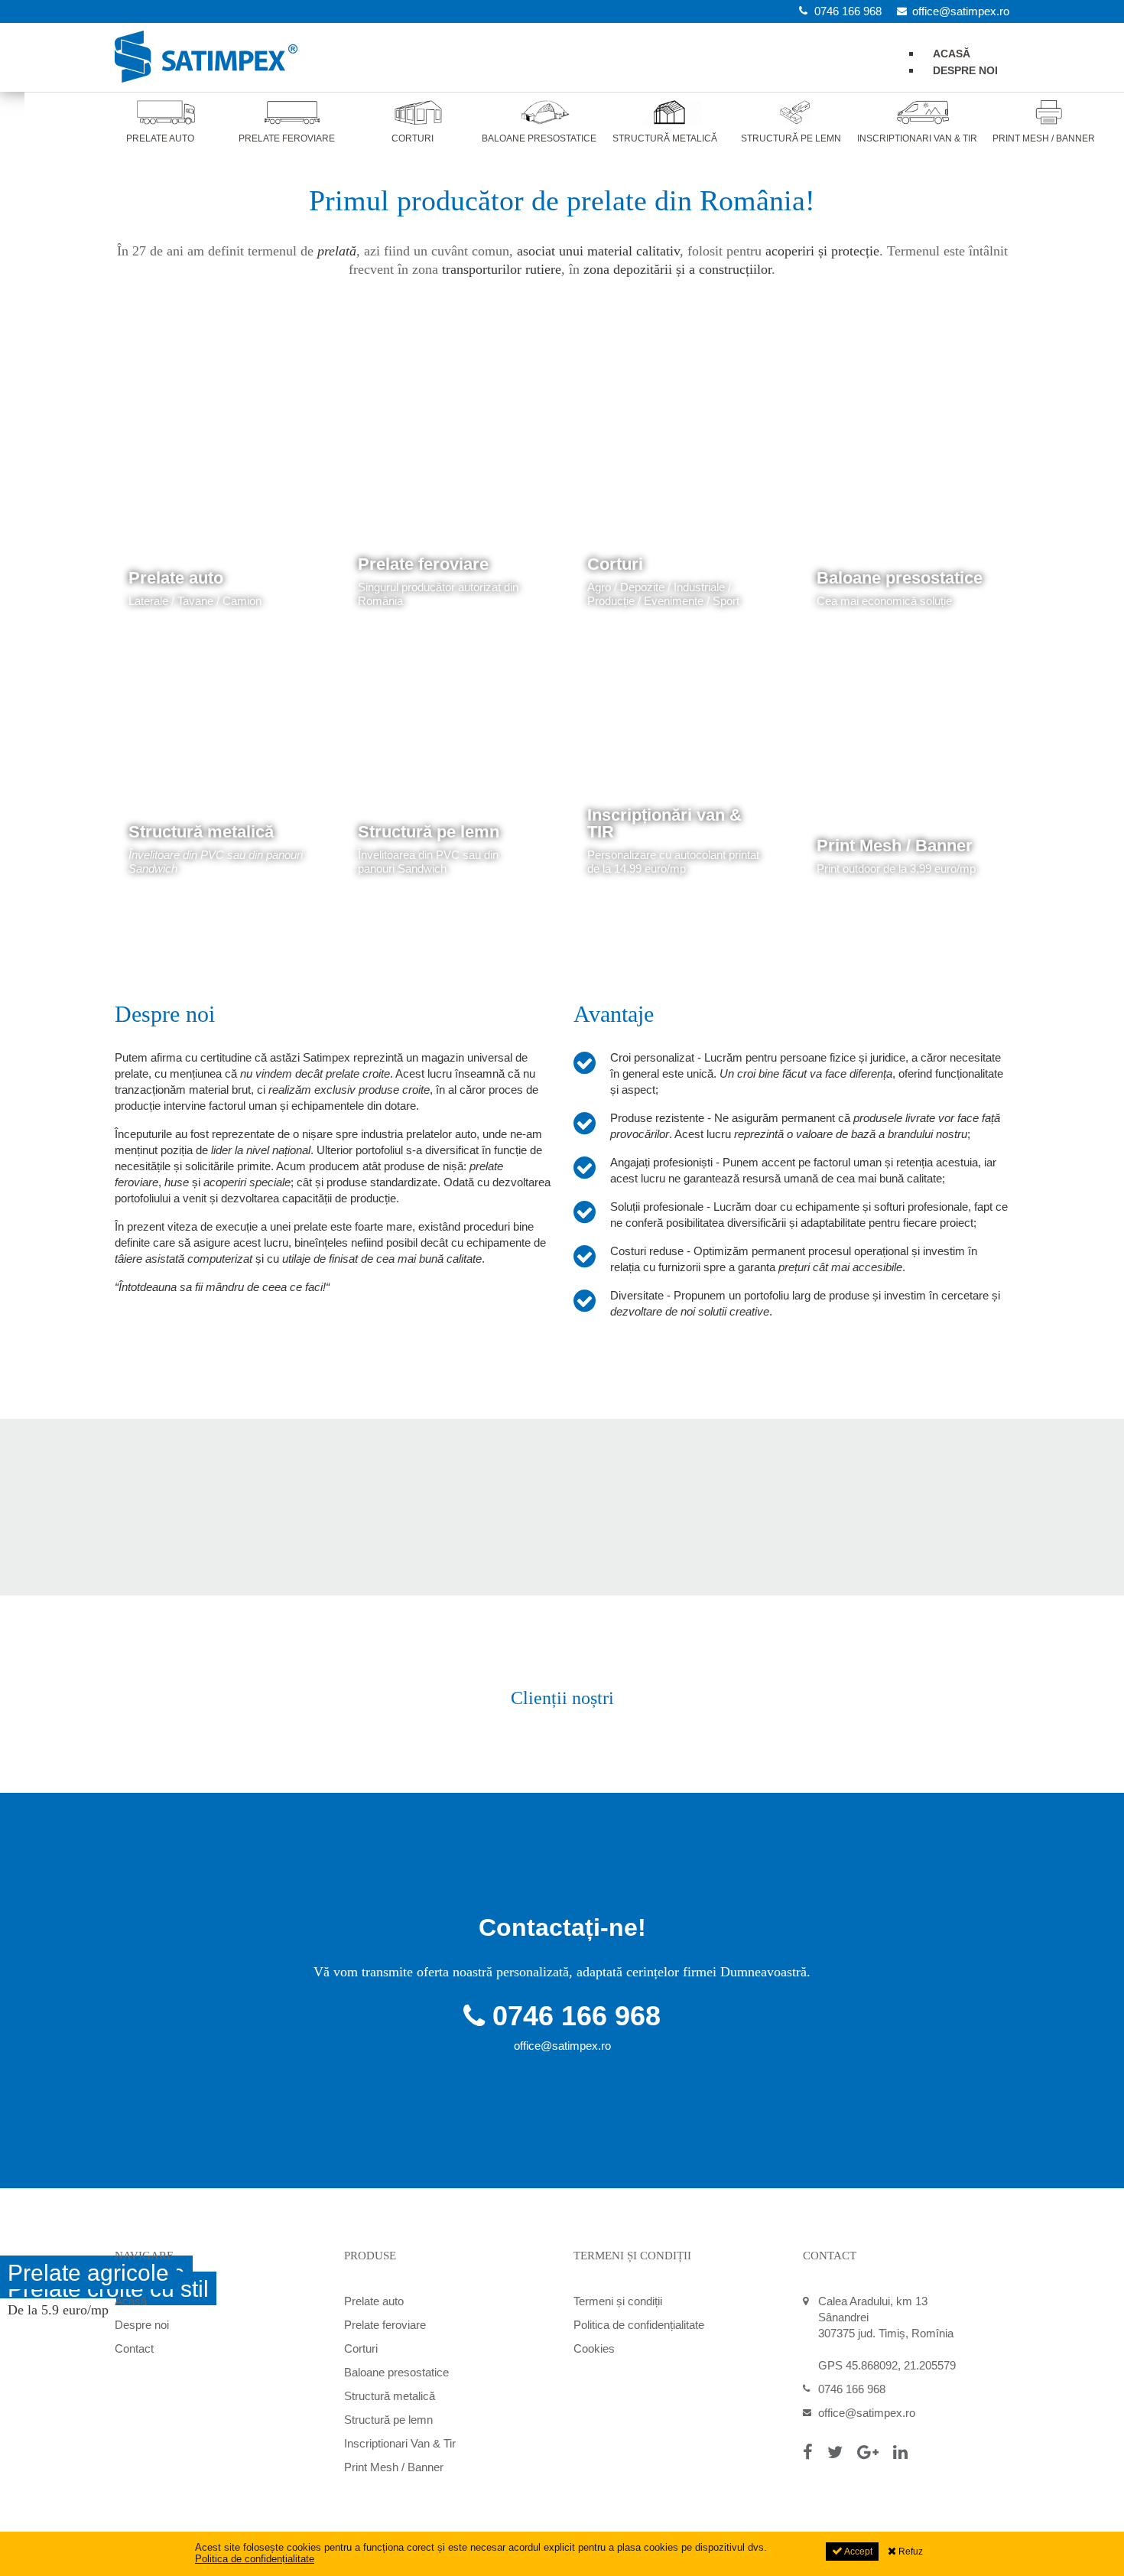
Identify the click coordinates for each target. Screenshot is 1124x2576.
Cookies (594, 2348)
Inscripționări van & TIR (664, 823)
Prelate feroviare (423, 564)
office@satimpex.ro (562, 2046)
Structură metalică (201, 832)
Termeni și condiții (618, 2301)
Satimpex (206, 57)
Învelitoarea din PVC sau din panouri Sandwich (428, 862)
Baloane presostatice (900, 578)
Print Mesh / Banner (895, 846)
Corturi (615, 564)
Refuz (910, 2552)
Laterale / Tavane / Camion (195, 601)
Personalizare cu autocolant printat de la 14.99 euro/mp (673, 862)
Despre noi (965, 70)
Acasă (131, 2301)
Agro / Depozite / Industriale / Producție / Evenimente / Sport (663, 594)
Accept (858, 2552)
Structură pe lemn (429, 832)
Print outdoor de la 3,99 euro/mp (896, 868)
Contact (134, 2348)
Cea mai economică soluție (884, 601)
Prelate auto (176, 578)
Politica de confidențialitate (639, 2325)
